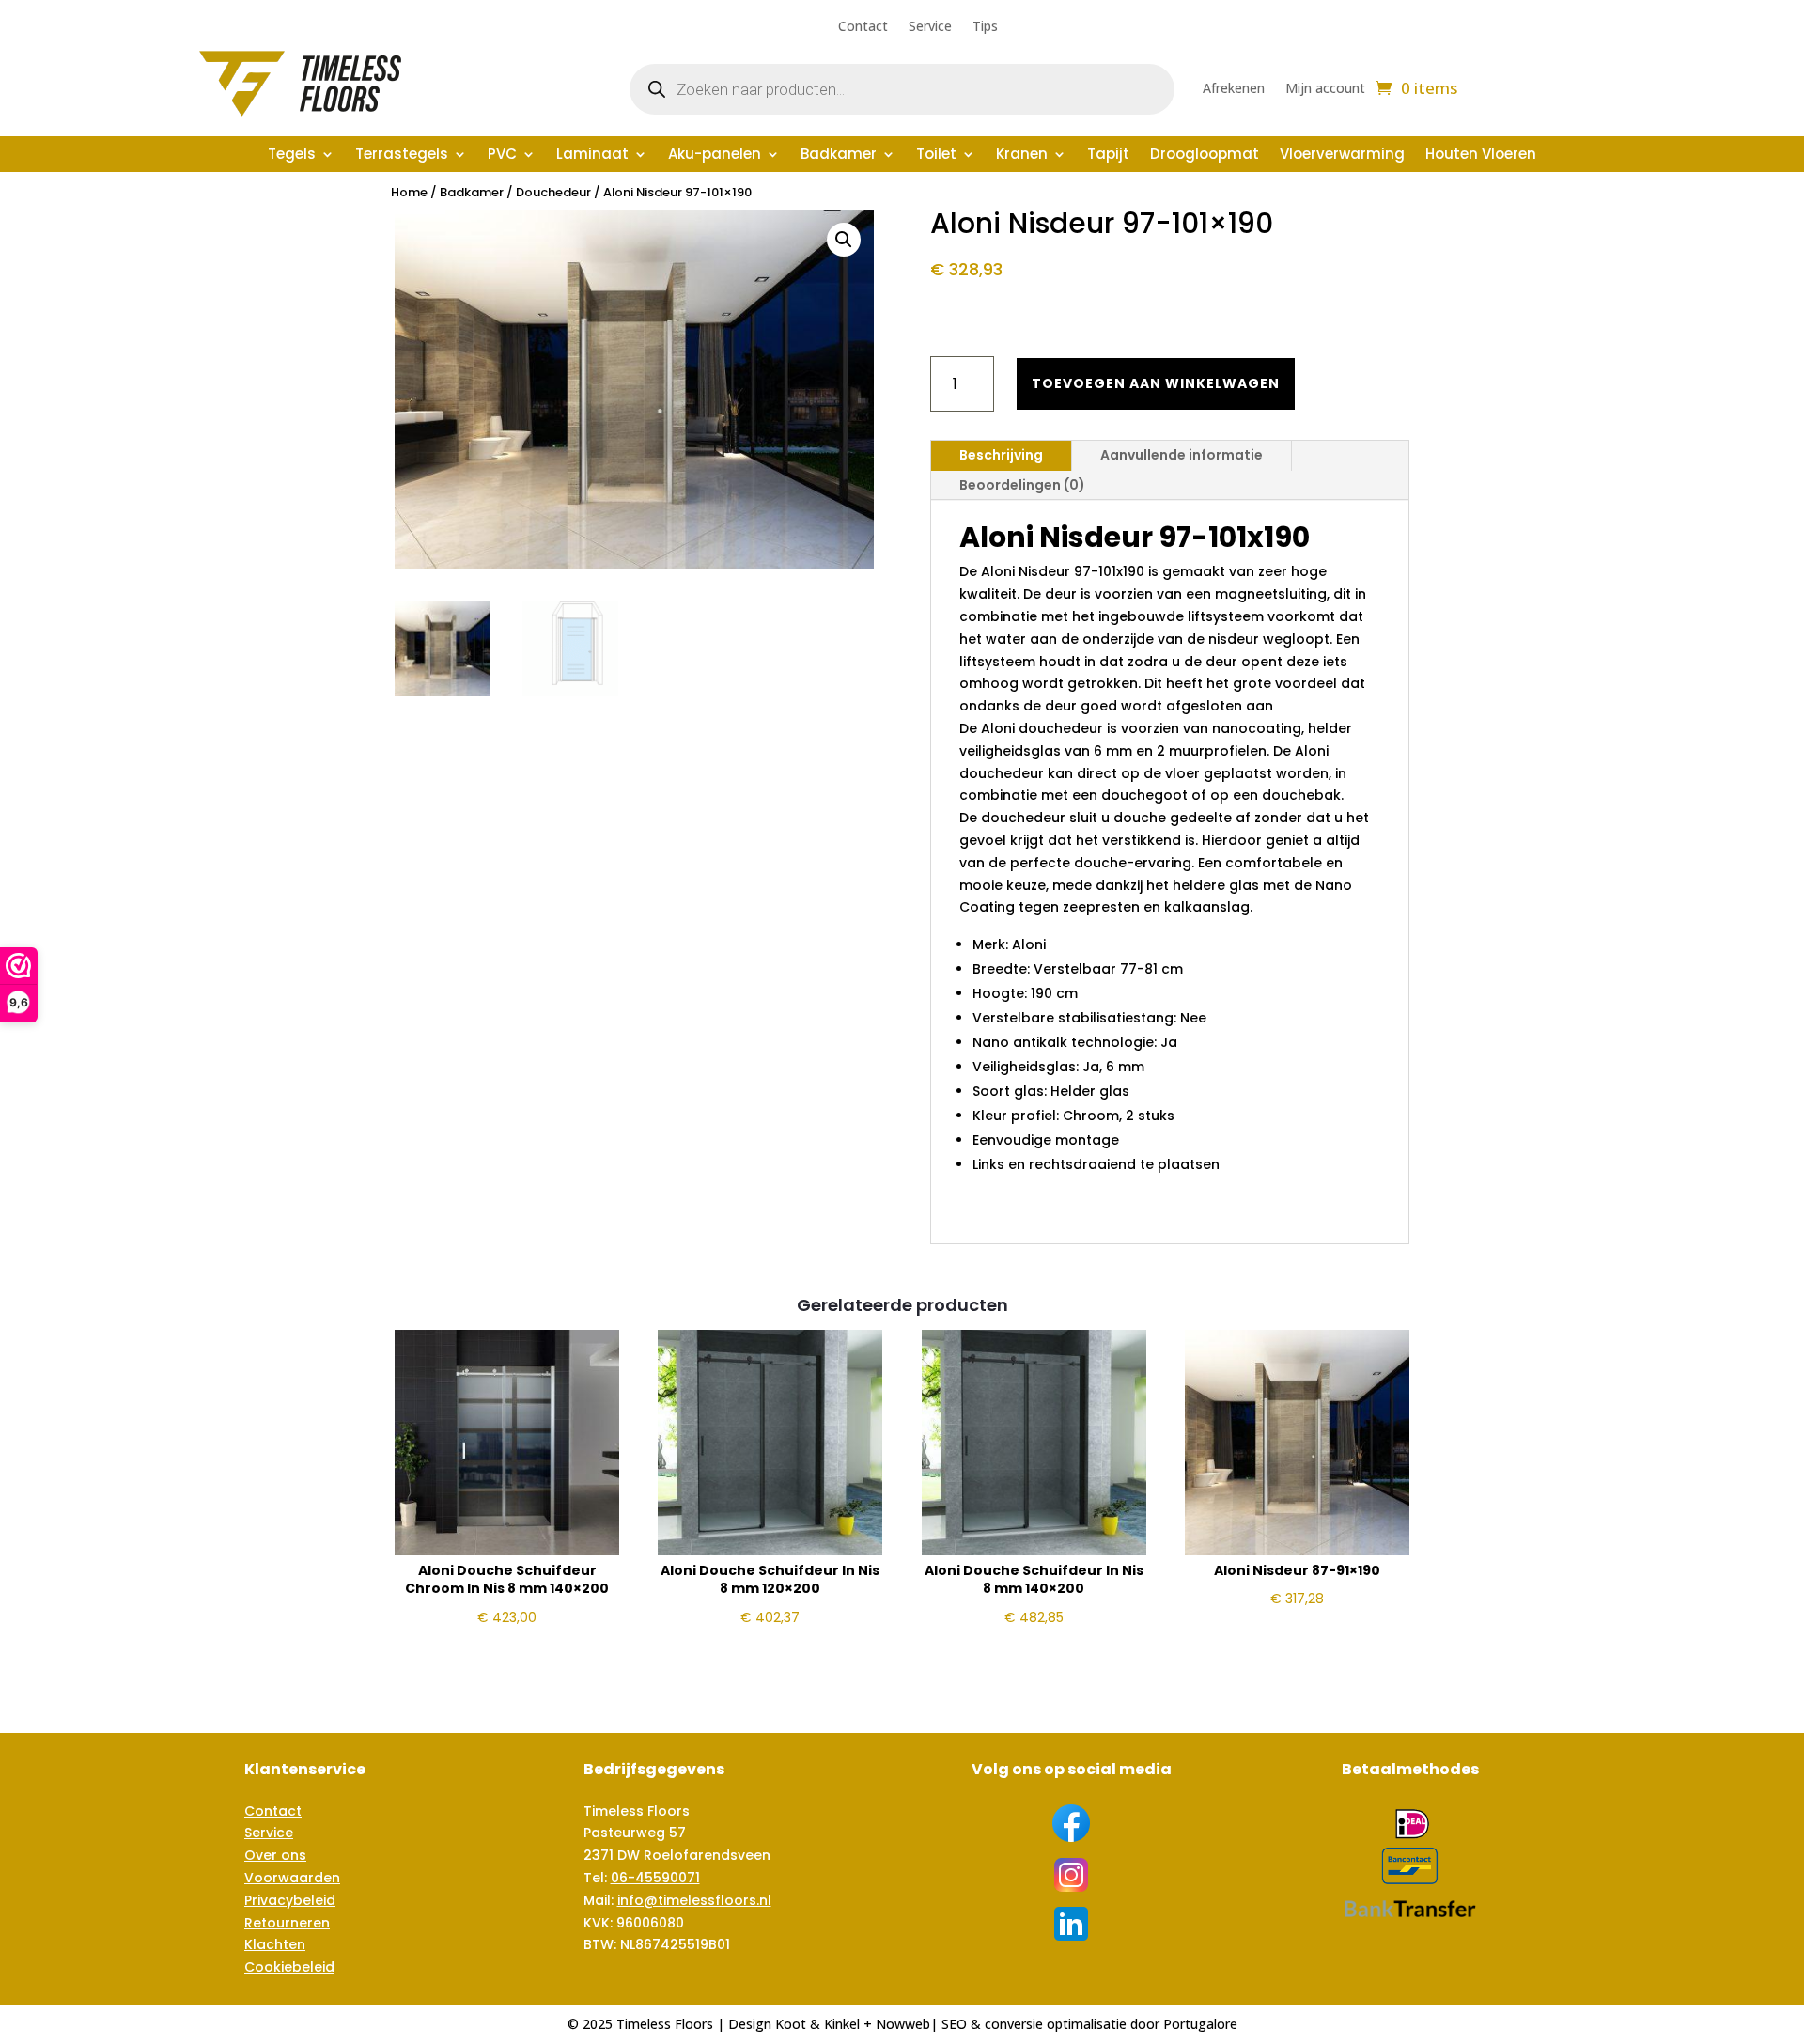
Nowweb (903, 2024)
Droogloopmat (1205, 156)
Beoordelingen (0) (1022, 485)
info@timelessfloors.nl (694, 1900)
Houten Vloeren (1481, 156)
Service (930, 27)
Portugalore (1200, 2024)
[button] (844, 240)
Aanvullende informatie (1182, 455)
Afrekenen (1234, 89)
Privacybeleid (290, 1900)
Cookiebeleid (289, 1967)
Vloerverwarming (1342, 156)
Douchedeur (553, 192)
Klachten (275, 1944)
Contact (863, 27)
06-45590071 (655, 1878)
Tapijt (1108, 156)
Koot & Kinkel (817, 2024)
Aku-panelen (715, 156)
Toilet (936, 156)
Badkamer (839, 156)
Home (409, 192)
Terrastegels (402, 156)
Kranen (1022, 156)
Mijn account (1325, 89)
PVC (502, 156)
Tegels (292, 156)
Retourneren (287, 1923)
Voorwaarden (292, 1878)
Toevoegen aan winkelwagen (1156, 383)
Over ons (275, 1855)
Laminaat (592, 156)
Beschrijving (1001, 455)
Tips (985, 27)
